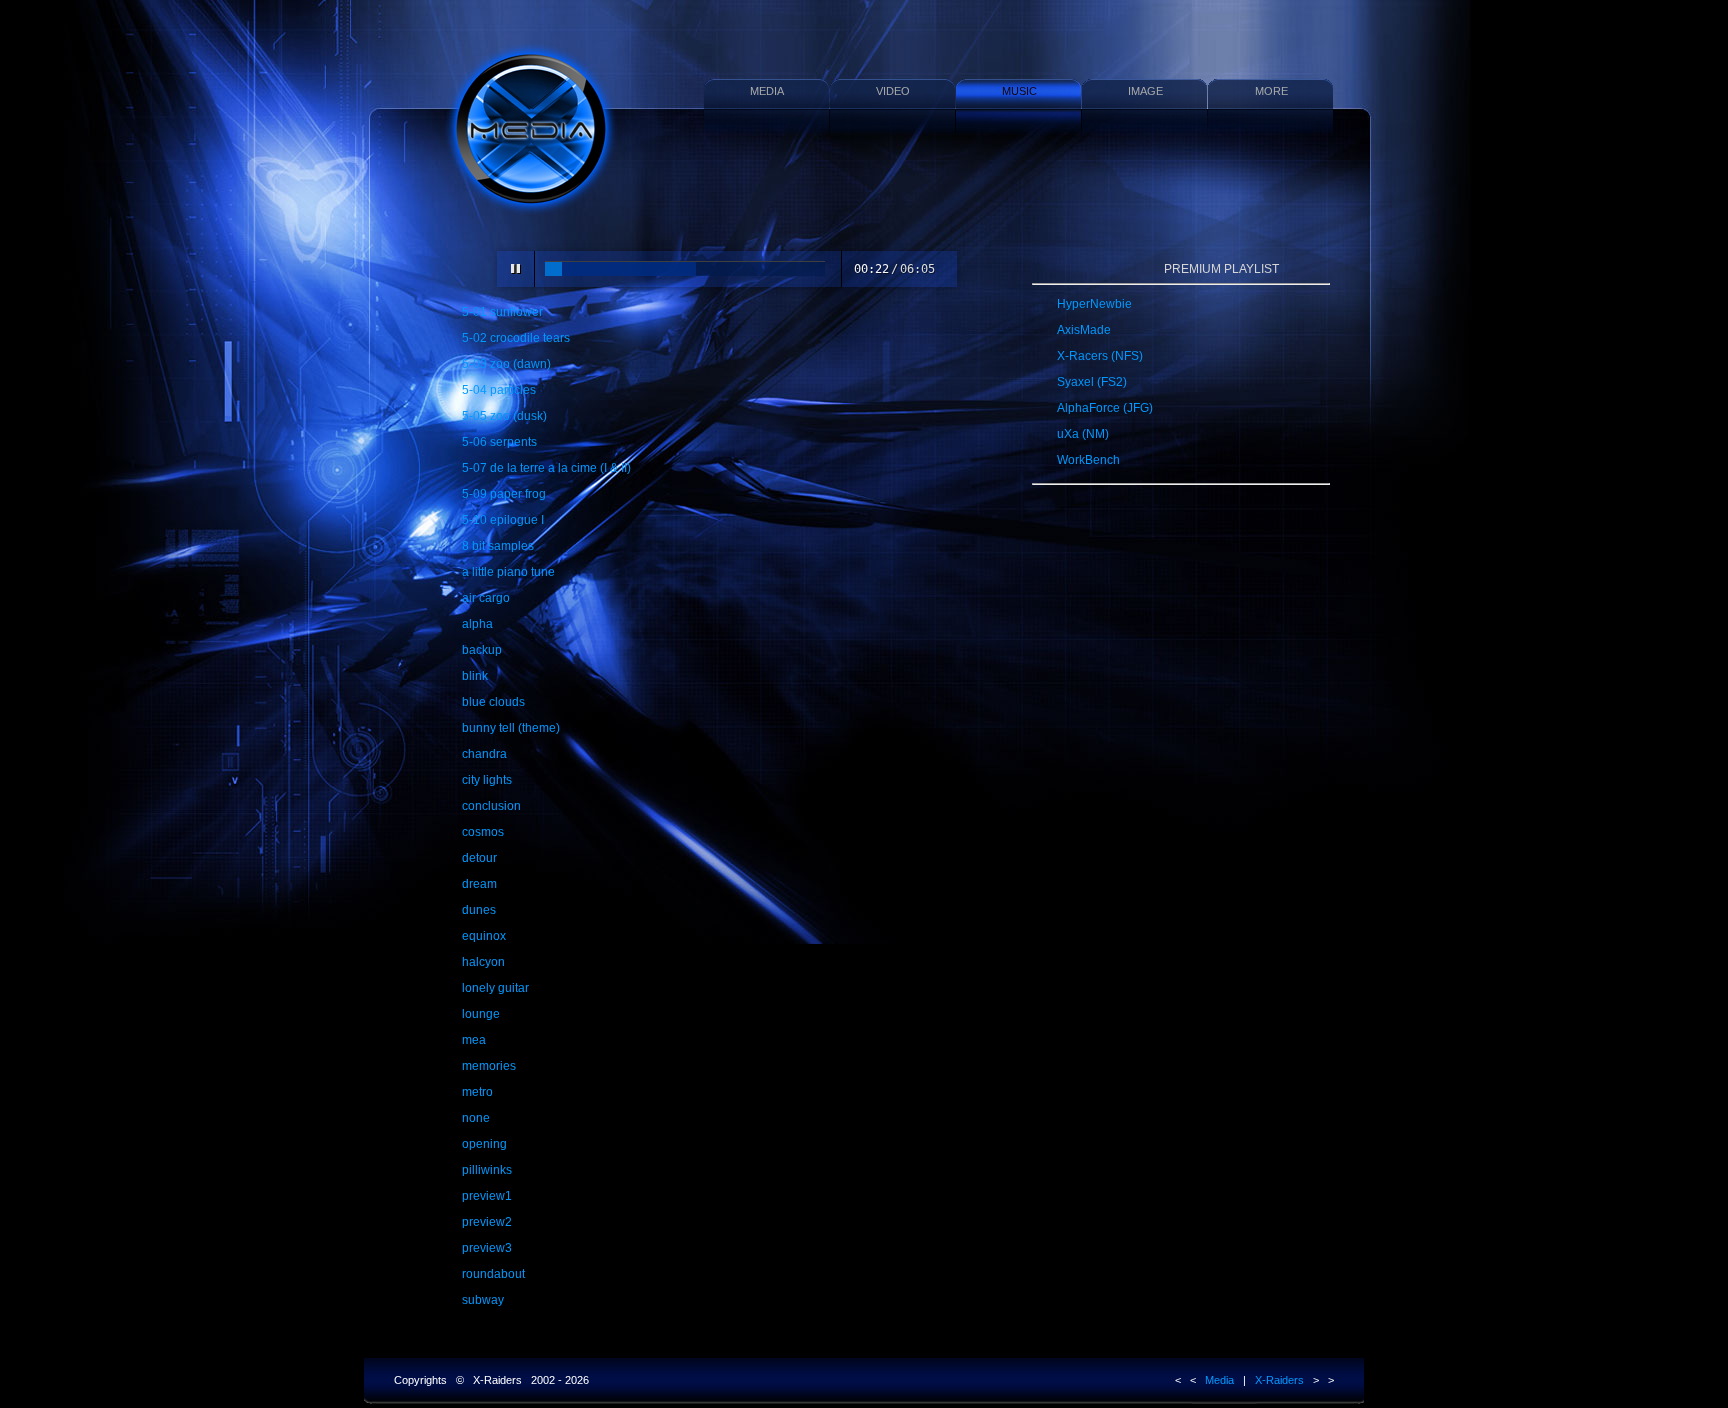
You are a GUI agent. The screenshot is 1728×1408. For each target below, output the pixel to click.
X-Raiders (1279, 1380)
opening (484, 1144)
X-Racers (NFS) (1100, 356)
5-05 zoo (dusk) (504, 416)
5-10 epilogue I (503, 520)
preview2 (487, 1222)
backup (482, 650)
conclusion (491, 806)
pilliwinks (487, 1170)
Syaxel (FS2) (1092, 382)
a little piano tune (508, 572)
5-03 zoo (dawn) (506, 364)
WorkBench (1088, 460)
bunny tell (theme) (511, 728)
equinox (484, 936)
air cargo (486, 598)
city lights (487, 780)
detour (479, 858)
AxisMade (1084, 330)
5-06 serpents (499, 442)
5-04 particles (499, 390)
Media (1219, 1380)
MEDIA (767, 91)
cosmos (483, 832)
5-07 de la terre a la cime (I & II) (546, 468)
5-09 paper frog (504, 494)
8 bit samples (498, 546)
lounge (481, 1014)
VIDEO (893, 91)
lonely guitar (495, 988)
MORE (1271, 91)
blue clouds (493, 702)
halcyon (483, 962)
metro (477, 1092)
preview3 (487, 1248)
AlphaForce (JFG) (1105, 408)
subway (483, 1300)
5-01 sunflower (502, 312)
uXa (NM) (1083, 434)
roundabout (493, 1274)
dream (479, 884)
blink (475, 676)
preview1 (487, 1196)
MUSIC (1019, 91)
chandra (484, 754)
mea (474, 1040)
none (476, 1118)
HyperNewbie (1094, 304)
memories (489, 1066)
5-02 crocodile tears (516, 338)
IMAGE (1145, 91)
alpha (477, 624)
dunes (479, 910)
